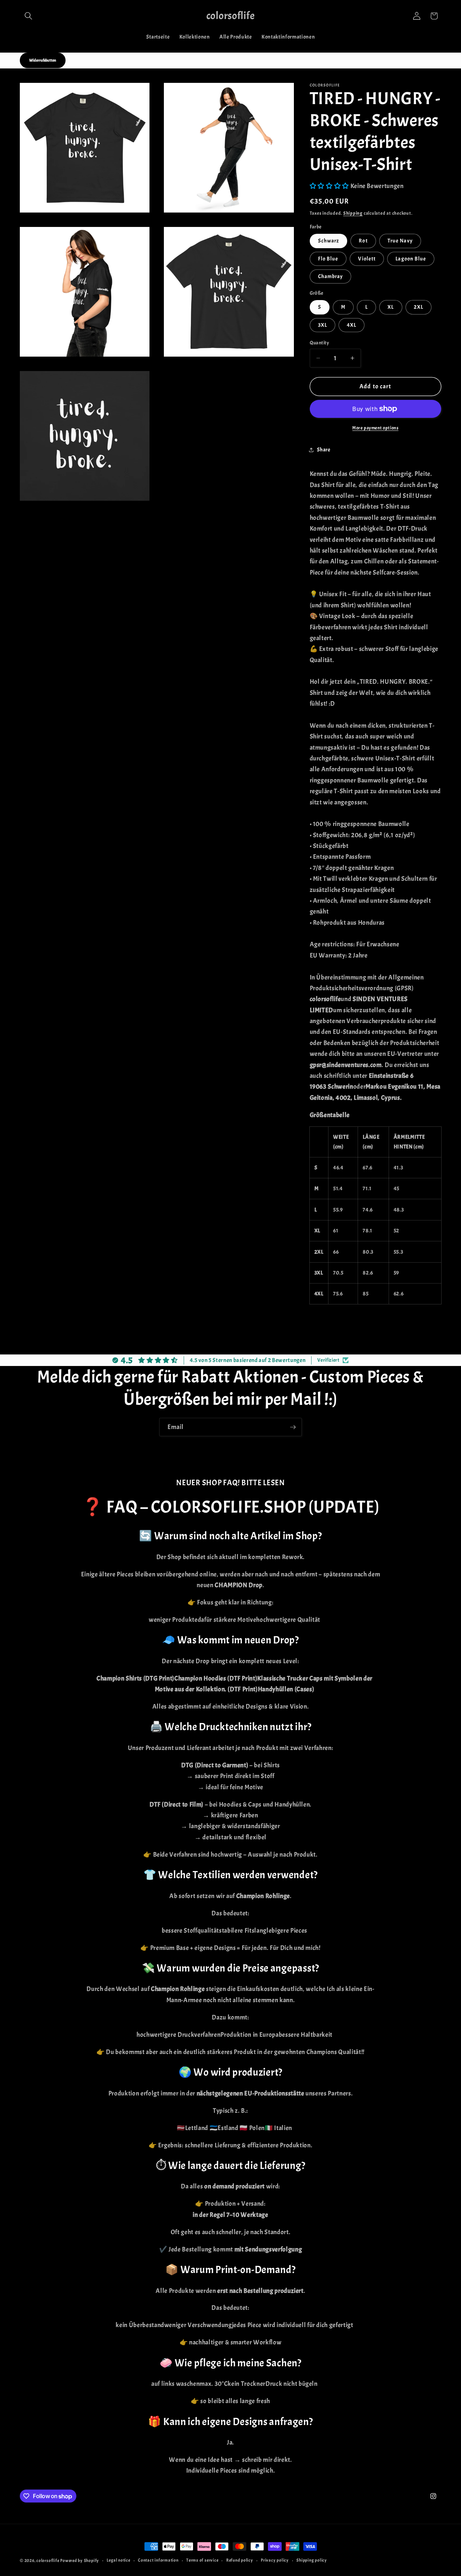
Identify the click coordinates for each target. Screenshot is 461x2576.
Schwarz (329, 241)
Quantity (320, 342)
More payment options (375, 427)
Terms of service (202, 2560)
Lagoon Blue (411, 258)
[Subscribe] (293, 1427)
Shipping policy (312, 2560)
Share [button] (324, 450)
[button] (28, 16)
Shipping (353, 213)
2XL (419, 307)
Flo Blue (328, 258)
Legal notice (118, 2560)
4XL (352, 325)
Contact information (158, 2560)
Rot (363, 241)
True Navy (400, 241)
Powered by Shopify (80, 2561)
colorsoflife (48, 2561)
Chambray (331, 276)
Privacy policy (275, 2560)
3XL (323, 325)
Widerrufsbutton (43, 60)
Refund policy (240, 2560)
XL (391, 307)
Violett (367, 258)
